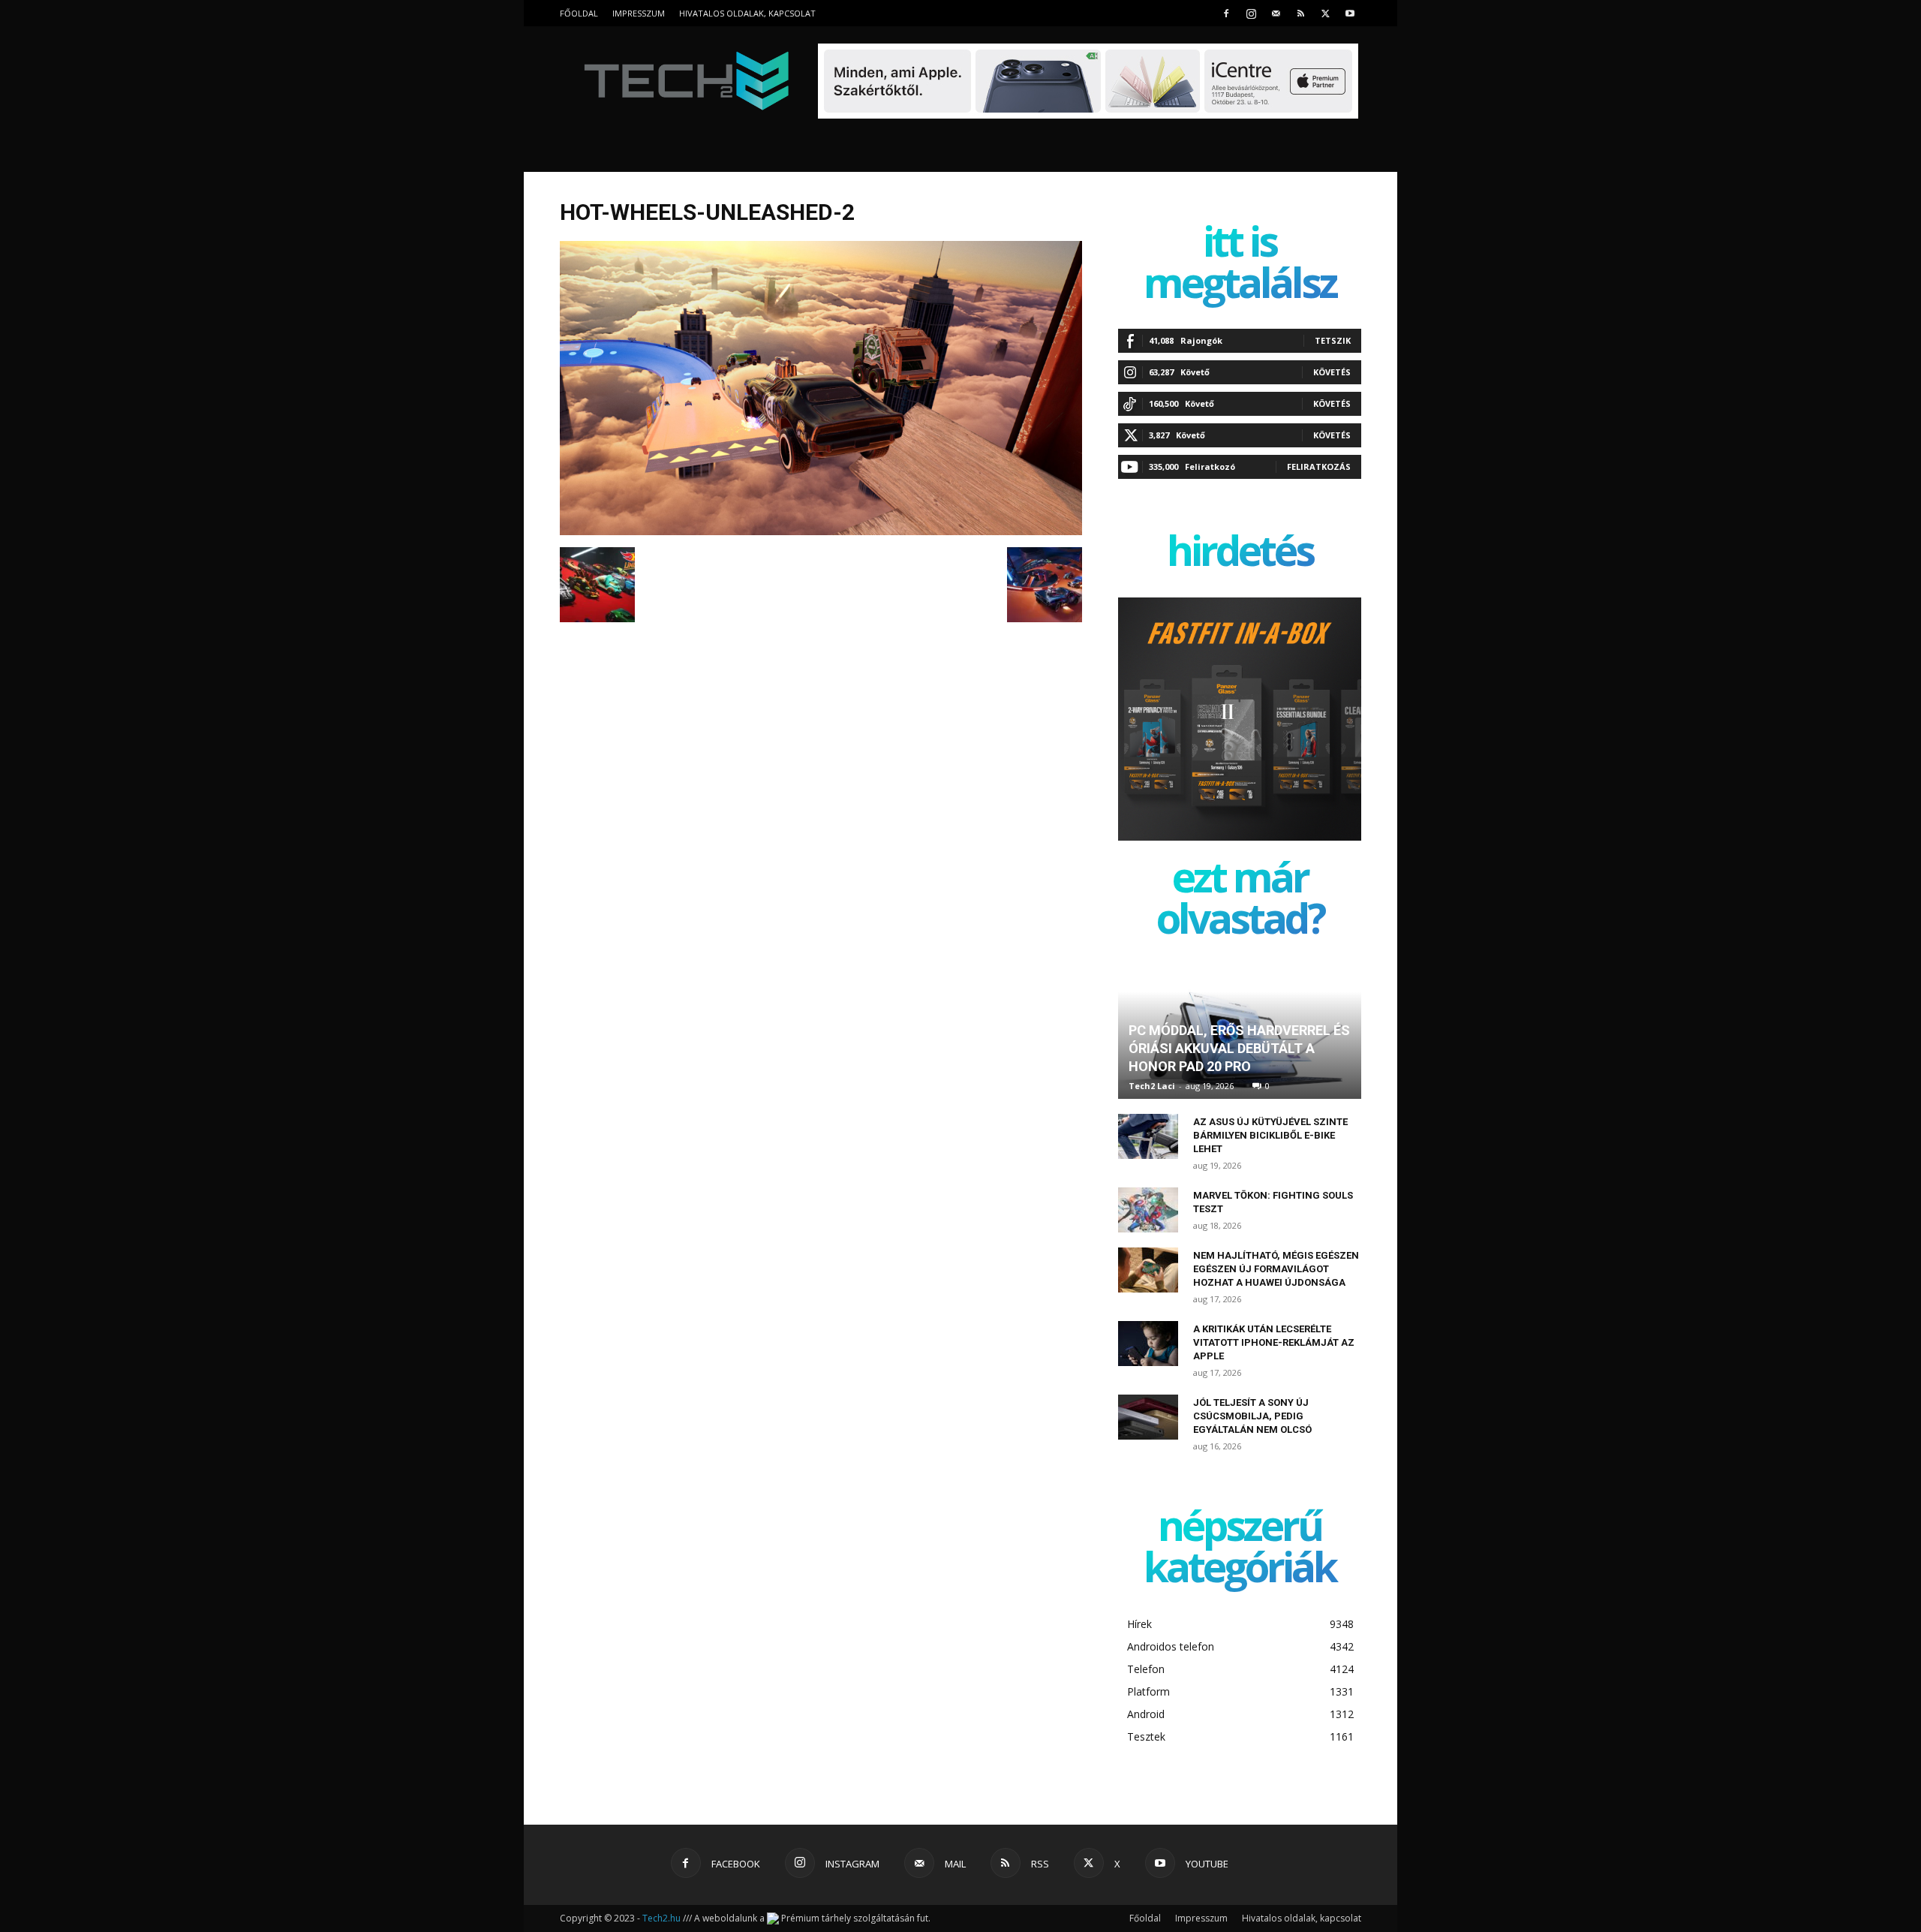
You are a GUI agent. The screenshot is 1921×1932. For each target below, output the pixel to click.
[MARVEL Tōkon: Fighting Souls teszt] (1148, 1210)
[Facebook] (1226, 13)
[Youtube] (1350, 13)
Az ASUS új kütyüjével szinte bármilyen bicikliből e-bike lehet (1270, 1135)
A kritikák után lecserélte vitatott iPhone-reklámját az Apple (1274, 1342)
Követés (1332, 372)
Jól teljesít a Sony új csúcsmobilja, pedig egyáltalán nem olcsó (1252, 1416)
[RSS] (1300, 13)
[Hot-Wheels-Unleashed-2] (821, 531)
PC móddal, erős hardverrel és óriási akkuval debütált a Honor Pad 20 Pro (1239, 1048)
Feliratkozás (1319, 466)
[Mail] (1276, 13)
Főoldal (579, 13)
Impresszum (639, 13)
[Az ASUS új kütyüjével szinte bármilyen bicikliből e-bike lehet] (1148, 1136)
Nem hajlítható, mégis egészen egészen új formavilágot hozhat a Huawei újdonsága (1276, 1269)
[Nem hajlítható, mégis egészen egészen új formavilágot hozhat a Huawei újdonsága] (1148, 1270)
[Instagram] (1251, 13)
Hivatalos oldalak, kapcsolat (747, 13)
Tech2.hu (661, 1918)
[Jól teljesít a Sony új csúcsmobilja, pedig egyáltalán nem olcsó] (1148, 1417)
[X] (1325, 13)
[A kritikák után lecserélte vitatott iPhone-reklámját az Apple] (1148, 1344)
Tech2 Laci (1152, 1086)
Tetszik (1333, 340)
